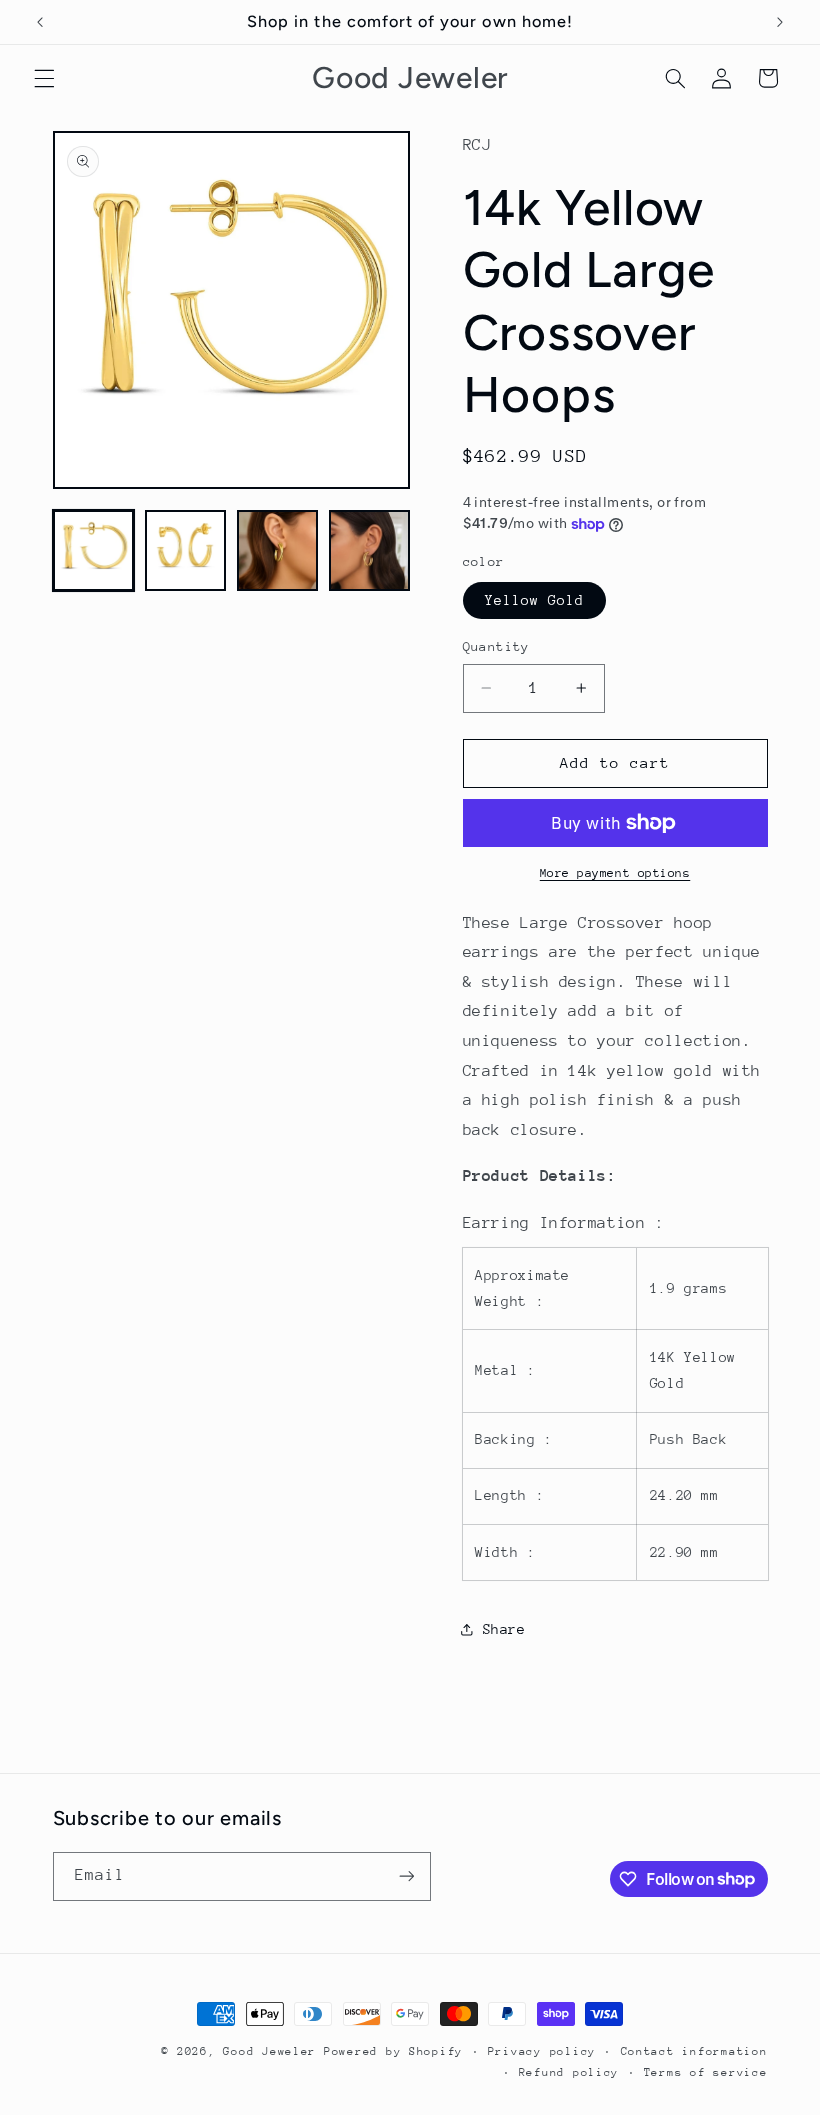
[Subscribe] (406, 1876)
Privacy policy (542, 2051)
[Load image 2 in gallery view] (186, 551)
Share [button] (504, 1629)
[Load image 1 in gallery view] (94, 551)
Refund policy (569, 2072)
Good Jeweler (269, 2051)
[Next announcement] (780, 22)
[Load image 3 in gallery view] (278, 551)
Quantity (496, 646)
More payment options (615, 873)
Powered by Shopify (393, 2051)
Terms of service (706, 2072)
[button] (44, 78)
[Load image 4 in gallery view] (370, 551)
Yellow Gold (535, 600)
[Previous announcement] (40, 22)
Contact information (694, 2051)
